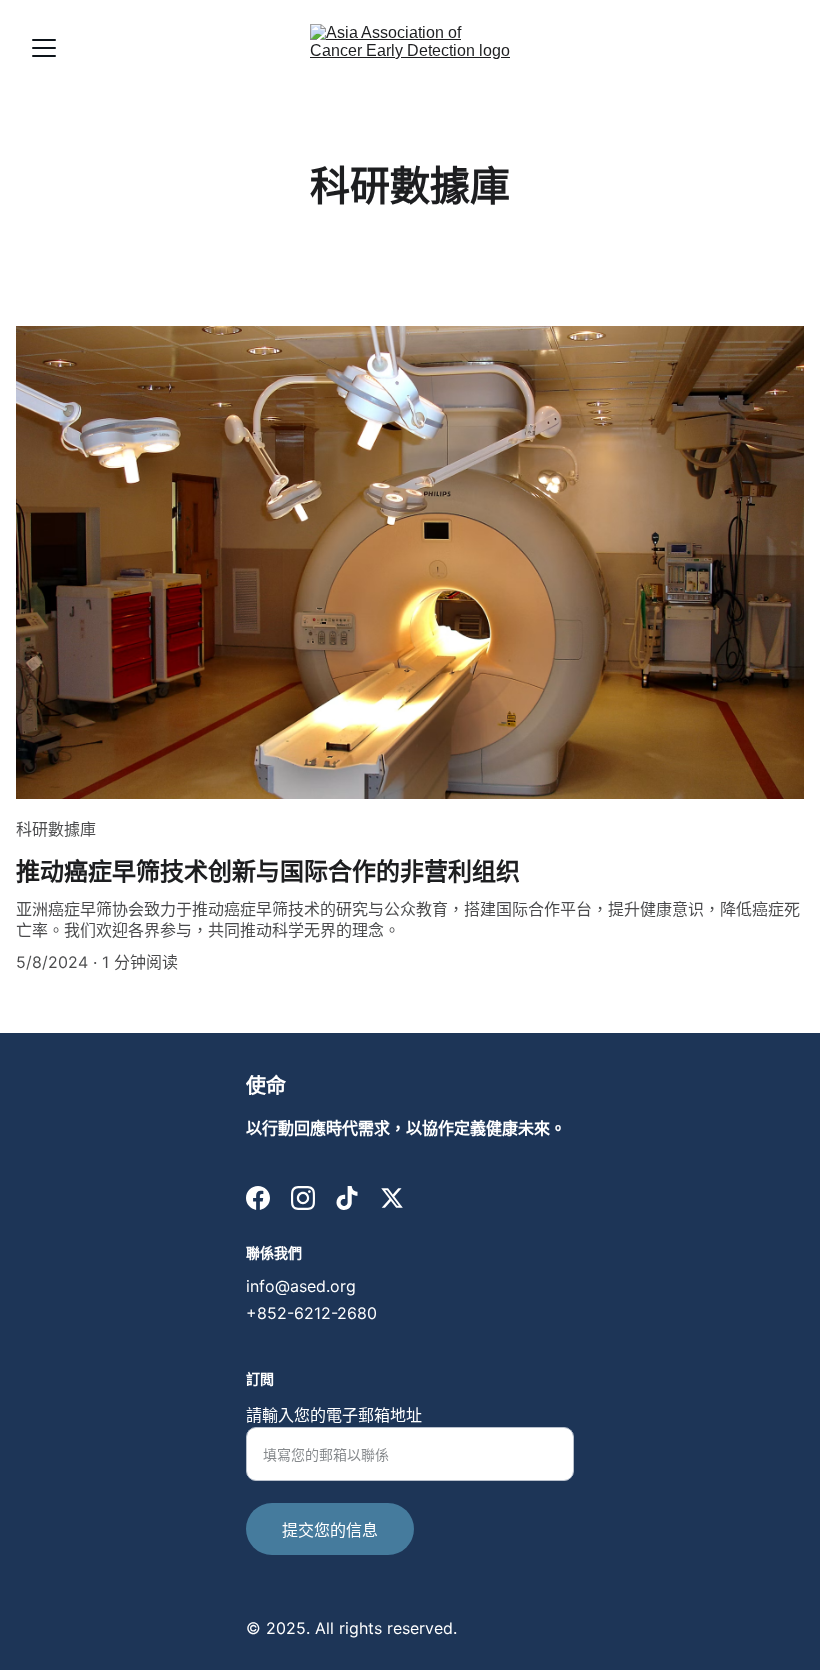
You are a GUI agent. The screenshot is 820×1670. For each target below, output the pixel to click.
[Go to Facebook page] (258, 1198)
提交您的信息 (330, 1530)
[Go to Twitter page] (392, 1198)
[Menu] (44, 48)
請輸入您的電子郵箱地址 (334, 1415)
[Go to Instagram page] (303, 1198)
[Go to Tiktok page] (347, 1198)
